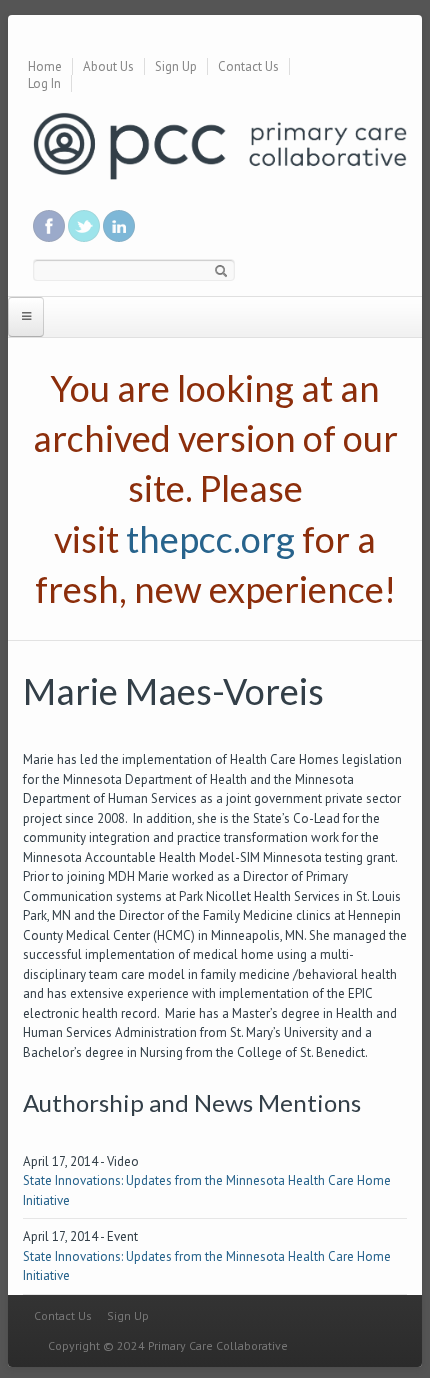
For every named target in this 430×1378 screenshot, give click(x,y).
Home (45, 66)
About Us (108, 66)
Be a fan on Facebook (49, 226)
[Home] (220, 144)
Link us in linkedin (119, 226)
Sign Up (176, 66)
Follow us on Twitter (84, 226)
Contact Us (248, 66)
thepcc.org (210, 539)
